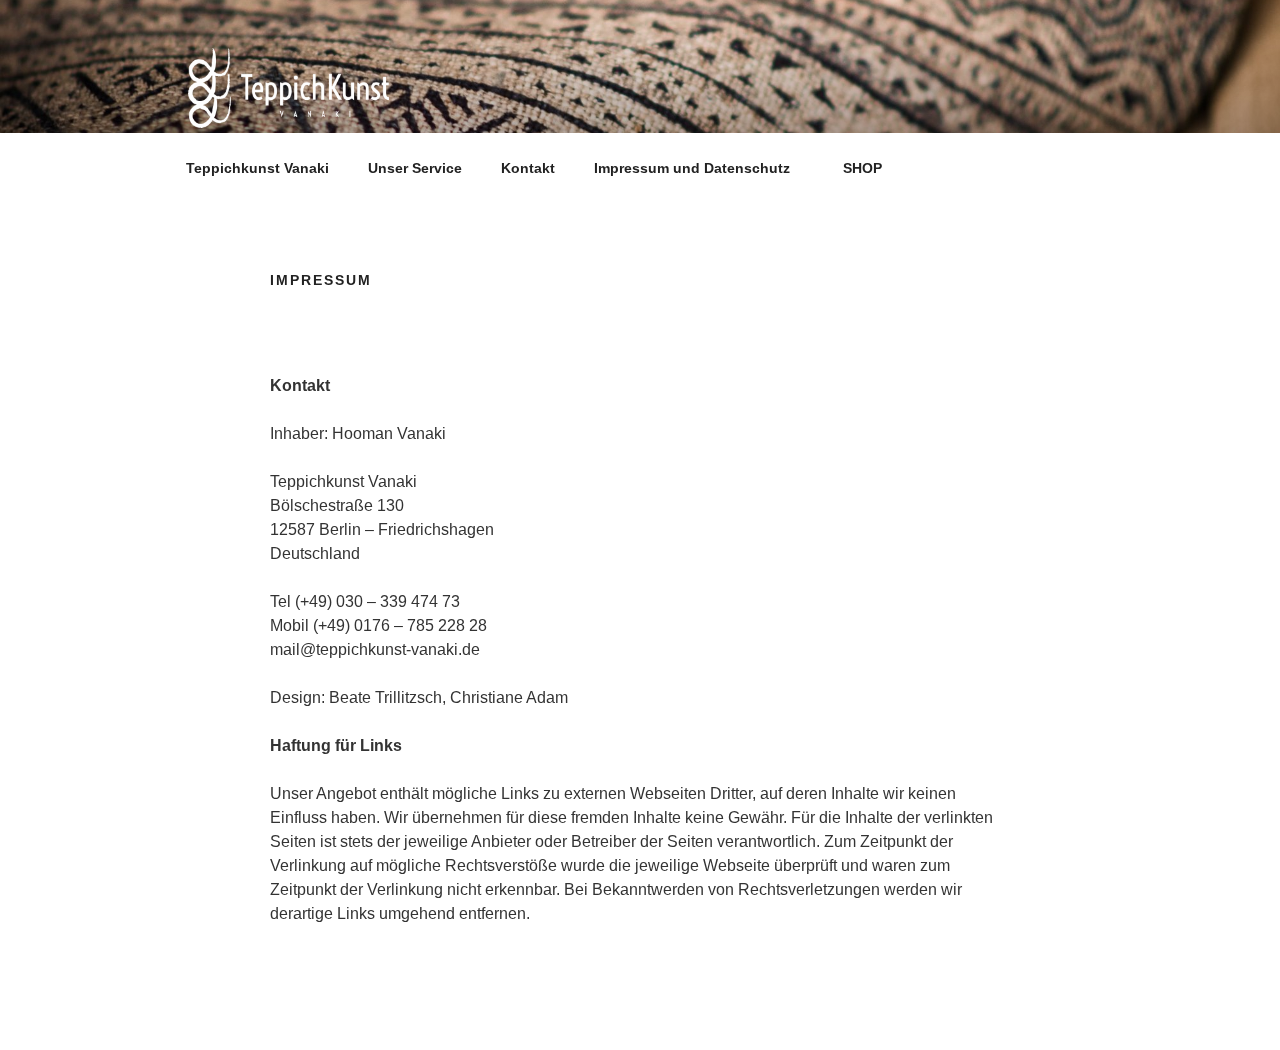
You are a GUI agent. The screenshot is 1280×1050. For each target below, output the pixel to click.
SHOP (862, 168)
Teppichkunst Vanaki (257, 168)
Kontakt (528, 168)
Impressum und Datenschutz (692, 168)
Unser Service (415, 168)
